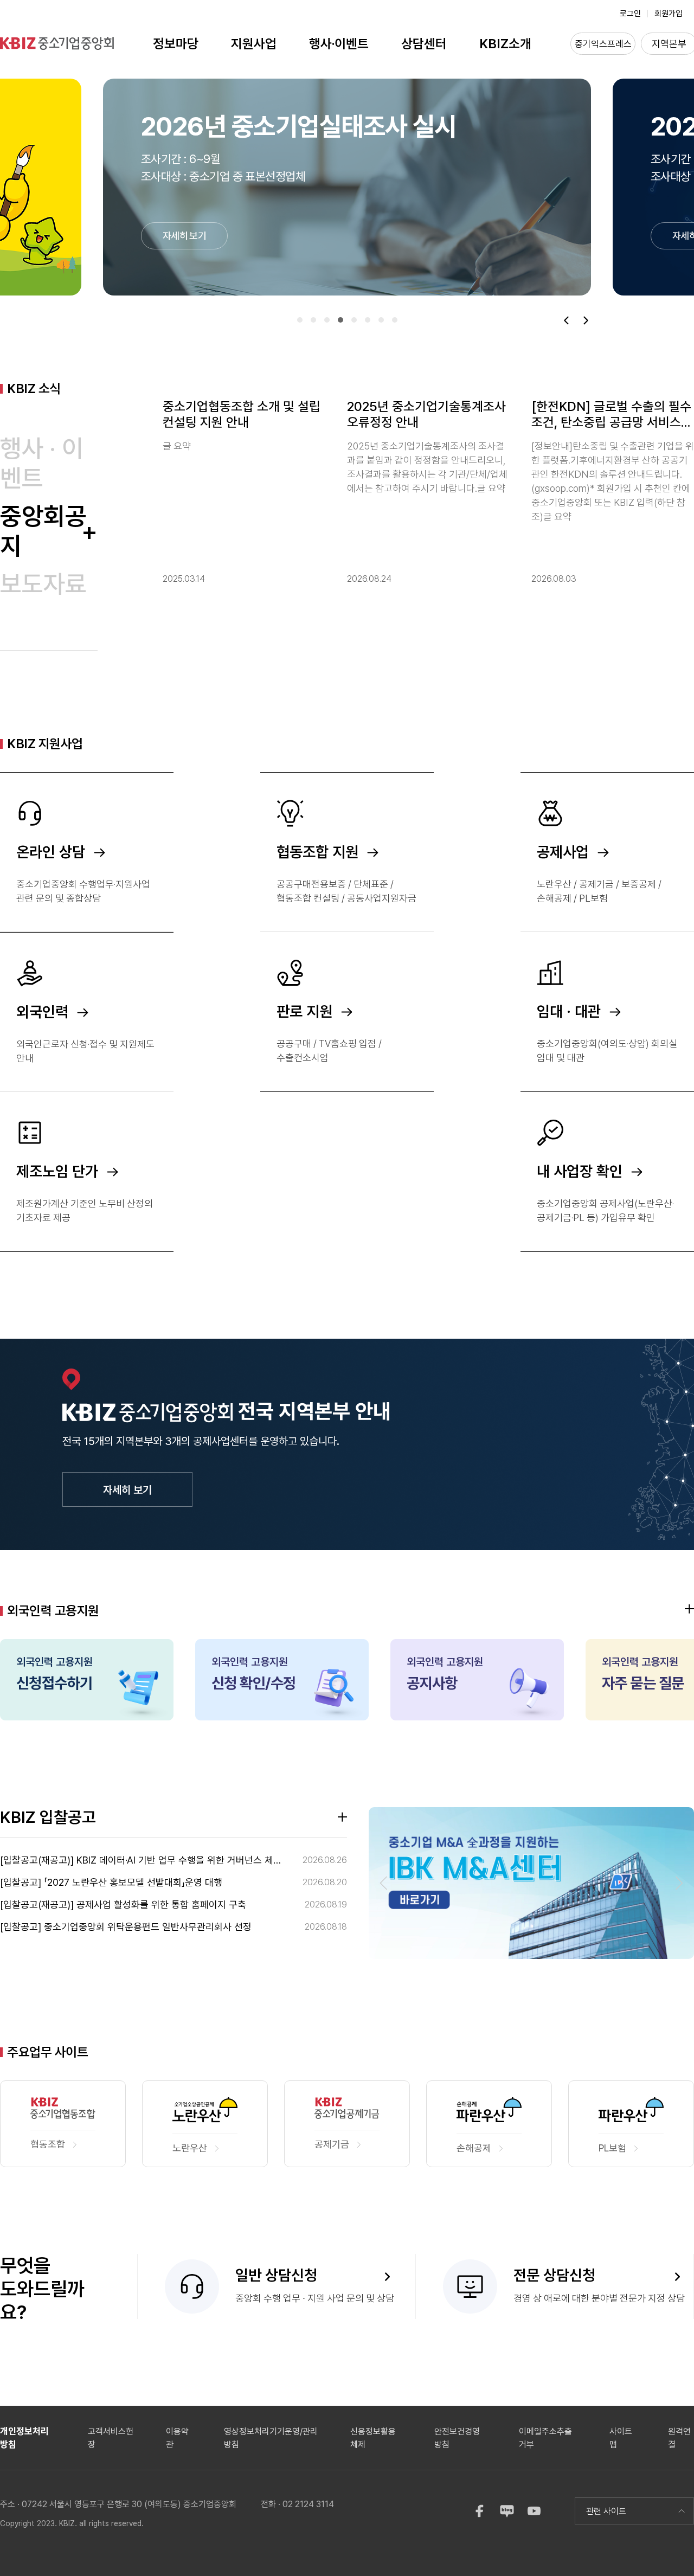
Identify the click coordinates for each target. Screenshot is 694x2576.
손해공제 (474, 2148)
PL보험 (612, 2148)
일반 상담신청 (276, 2275)
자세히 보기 (127, 1490)
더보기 (689, 1609)
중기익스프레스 (603, 44)
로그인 (630, 14)
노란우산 (190, 2148)
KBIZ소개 (505, 44)
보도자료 (49, 584)
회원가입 (669, 14)
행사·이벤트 (339, 44)
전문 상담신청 (554, 2275)
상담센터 (424, 44)
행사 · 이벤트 (42, 463)
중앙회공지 (43, 531)
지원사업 (254, 44)
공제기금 (332, 2144)
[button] (300, 320)
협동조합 (48, 2144)
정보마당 (176, 44)
